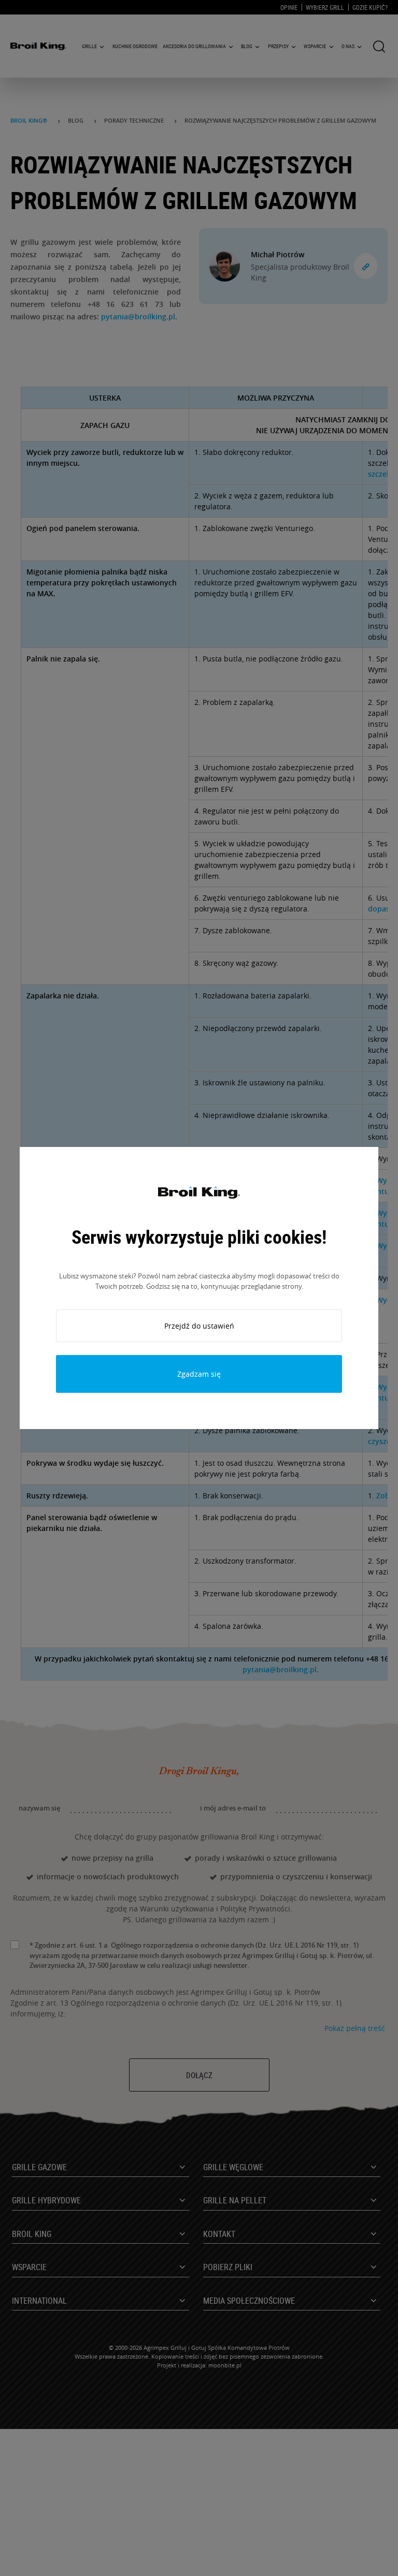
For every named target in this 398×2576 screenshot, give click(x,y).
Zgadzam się (199, 1374)
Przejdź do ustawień (199, 1326)
